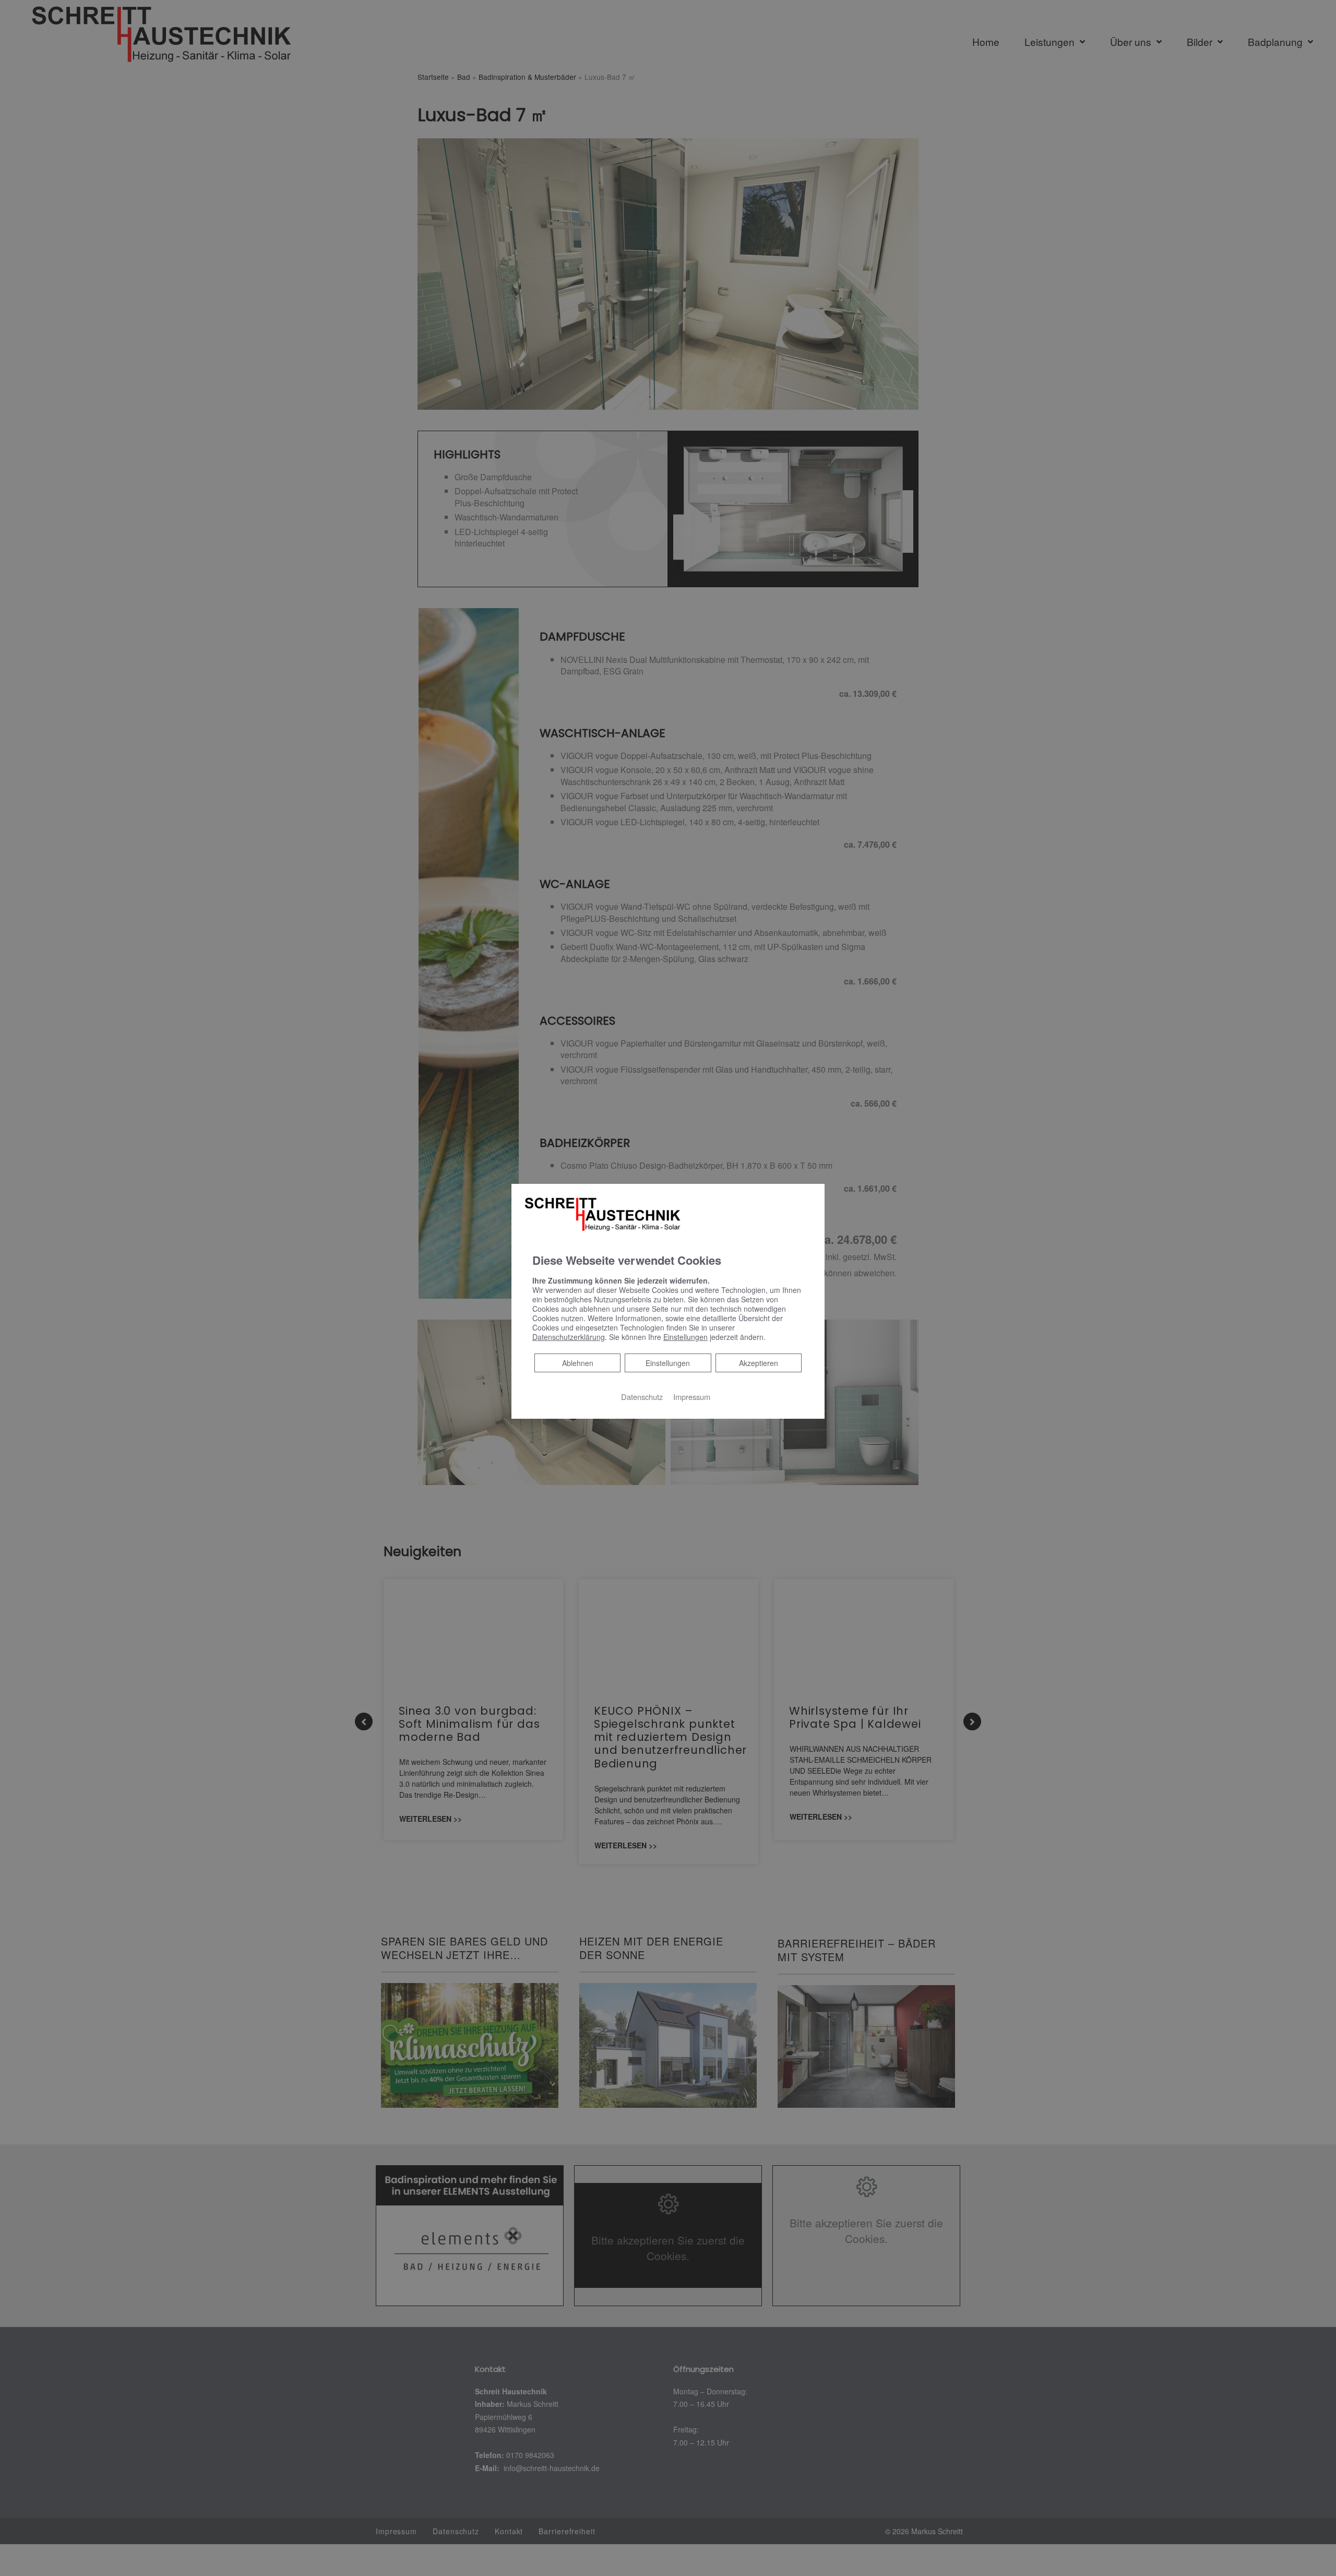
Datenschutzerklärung (569, 1337)
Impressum (692, 1397)
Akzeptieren (759, 1363)
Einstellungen (668, 1363)
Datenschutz (642, 1397)
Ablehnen (577, 1363)
